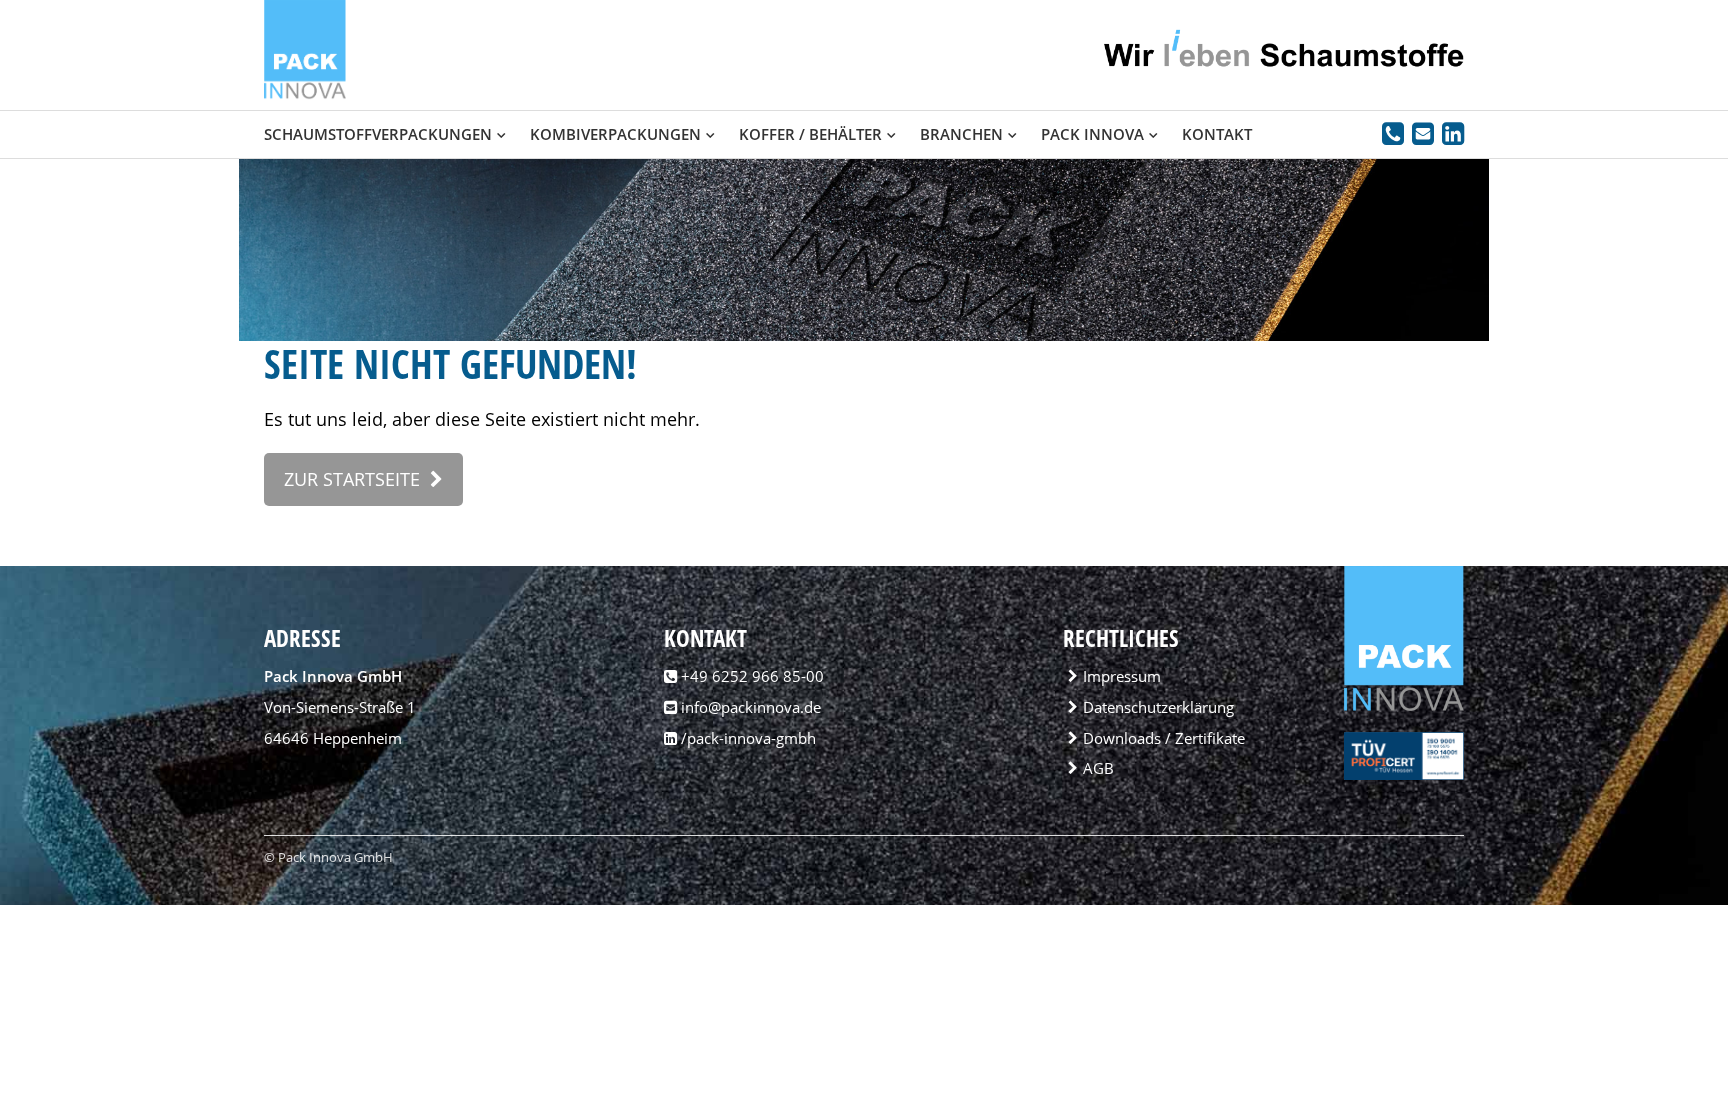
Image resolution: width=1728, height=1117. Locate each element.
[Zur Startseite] (305, 94)
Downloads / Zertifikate (1164, 738)
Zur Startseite (352, 479)
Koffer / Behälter (810, 134)
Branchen (961, 134)
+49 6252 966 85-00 (752, 676)
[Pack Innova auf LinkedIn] (1453, 137)
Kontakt (1217, 134)
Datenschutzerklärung (1158, 707)
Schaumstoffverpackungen (378, 134)
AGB (1098, 768)
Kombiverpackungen (615, 134)
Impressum (1122, 676)
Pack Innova (1092, 134)
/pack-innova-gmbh (746, 738)
